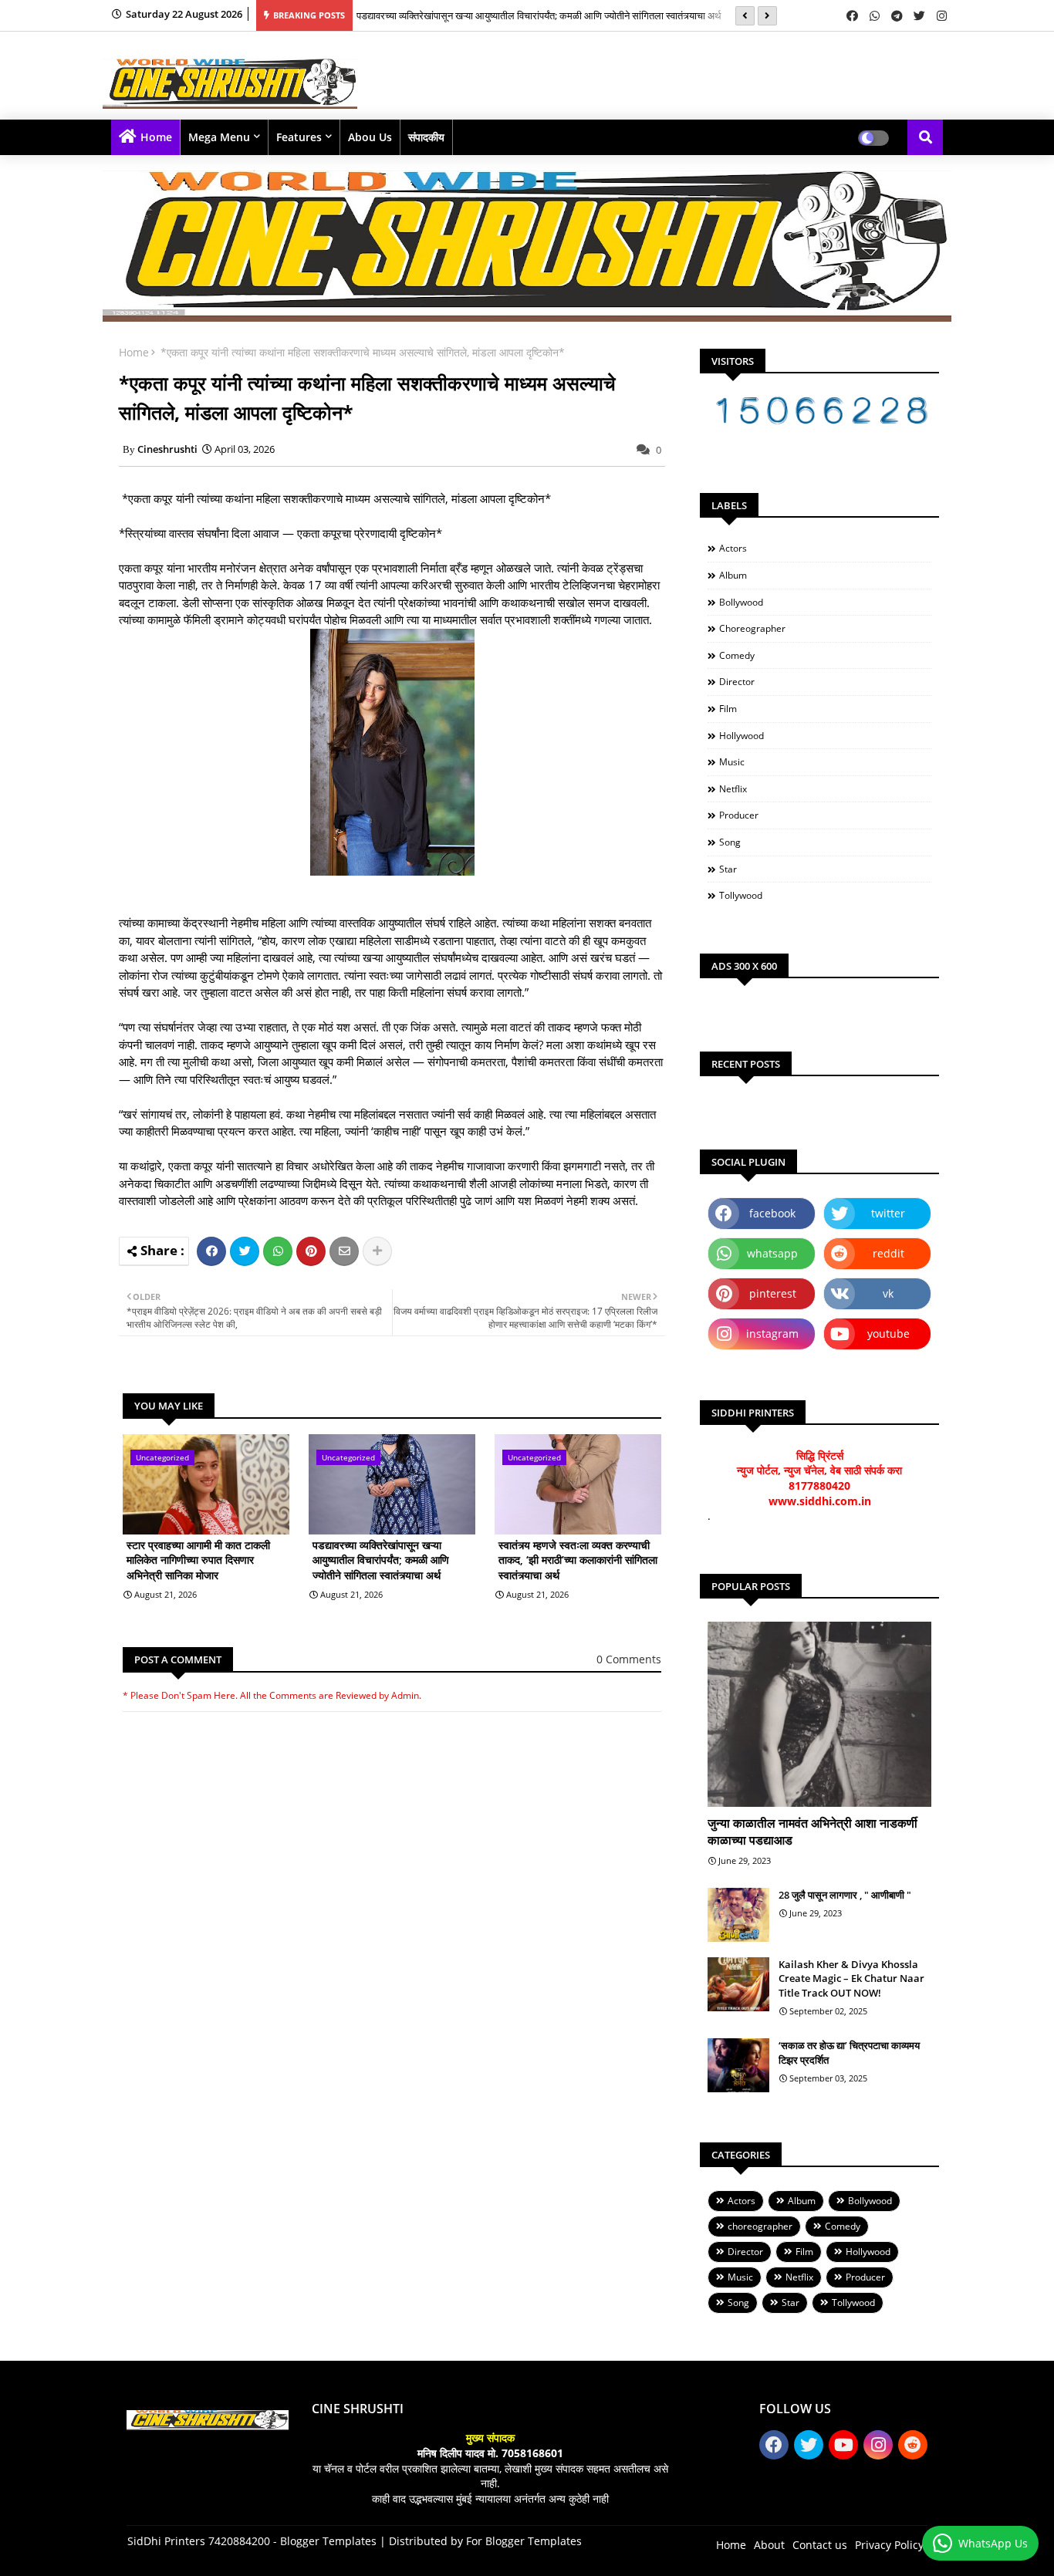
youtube (888, 1334)
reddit (888, 1253)
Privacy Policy (889, 2545)
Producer (739, 815)
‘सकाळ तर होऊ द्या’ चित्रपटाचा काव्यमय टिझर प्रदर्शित (849, 2052)
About (769, 2545)
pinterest (773, 1293)
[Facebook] (211, 1251)
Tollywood (741, 895)
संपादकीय (426, 137)
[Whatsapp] (278, 1251)
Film (728, 709)
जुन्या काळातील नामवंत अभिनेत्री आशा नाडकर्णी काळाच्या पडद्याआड (812, 1832)
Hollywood (742, 736)
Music (732, 762)
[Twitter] (245, 1251)
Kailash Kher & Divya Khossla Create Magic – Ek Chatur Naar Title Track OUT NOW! (851, 1978)
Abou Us (370, 137)
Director (737, 682)
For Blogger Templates (524, 2541)
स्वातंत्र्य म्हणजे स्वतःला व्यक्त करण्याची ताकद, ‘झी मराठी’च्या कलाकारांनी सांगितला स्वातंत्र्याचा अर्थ (529, 20)
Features (299, 137)
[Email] (344, 1251)
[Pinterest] (311, 1251)
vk (888, 1293)
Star (728, 869)
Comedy (737, 655)
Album (733, 575)
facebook (772, 1213)
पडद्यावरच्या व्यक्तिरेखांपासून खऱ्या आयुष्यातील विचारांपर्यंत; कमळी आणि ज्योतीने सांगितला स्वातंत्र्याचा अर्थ (381, 1560)
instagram (772, 1334)
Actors (733, 548)
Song (730, 842)
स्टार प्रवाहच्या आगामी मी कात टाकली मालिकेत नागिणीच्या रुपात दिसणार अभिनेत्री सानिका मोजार (198, 1560)
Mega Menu (219, 137)
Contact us (820, 2545)
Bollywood (741, 602)
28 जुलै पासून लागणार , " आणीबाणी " (845, 1895)
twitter (888, 1213)
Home (156, 137)
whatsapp (772, 1253)
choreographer (752, 628)
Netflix (733, 789)
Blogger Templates (328, 2541)
